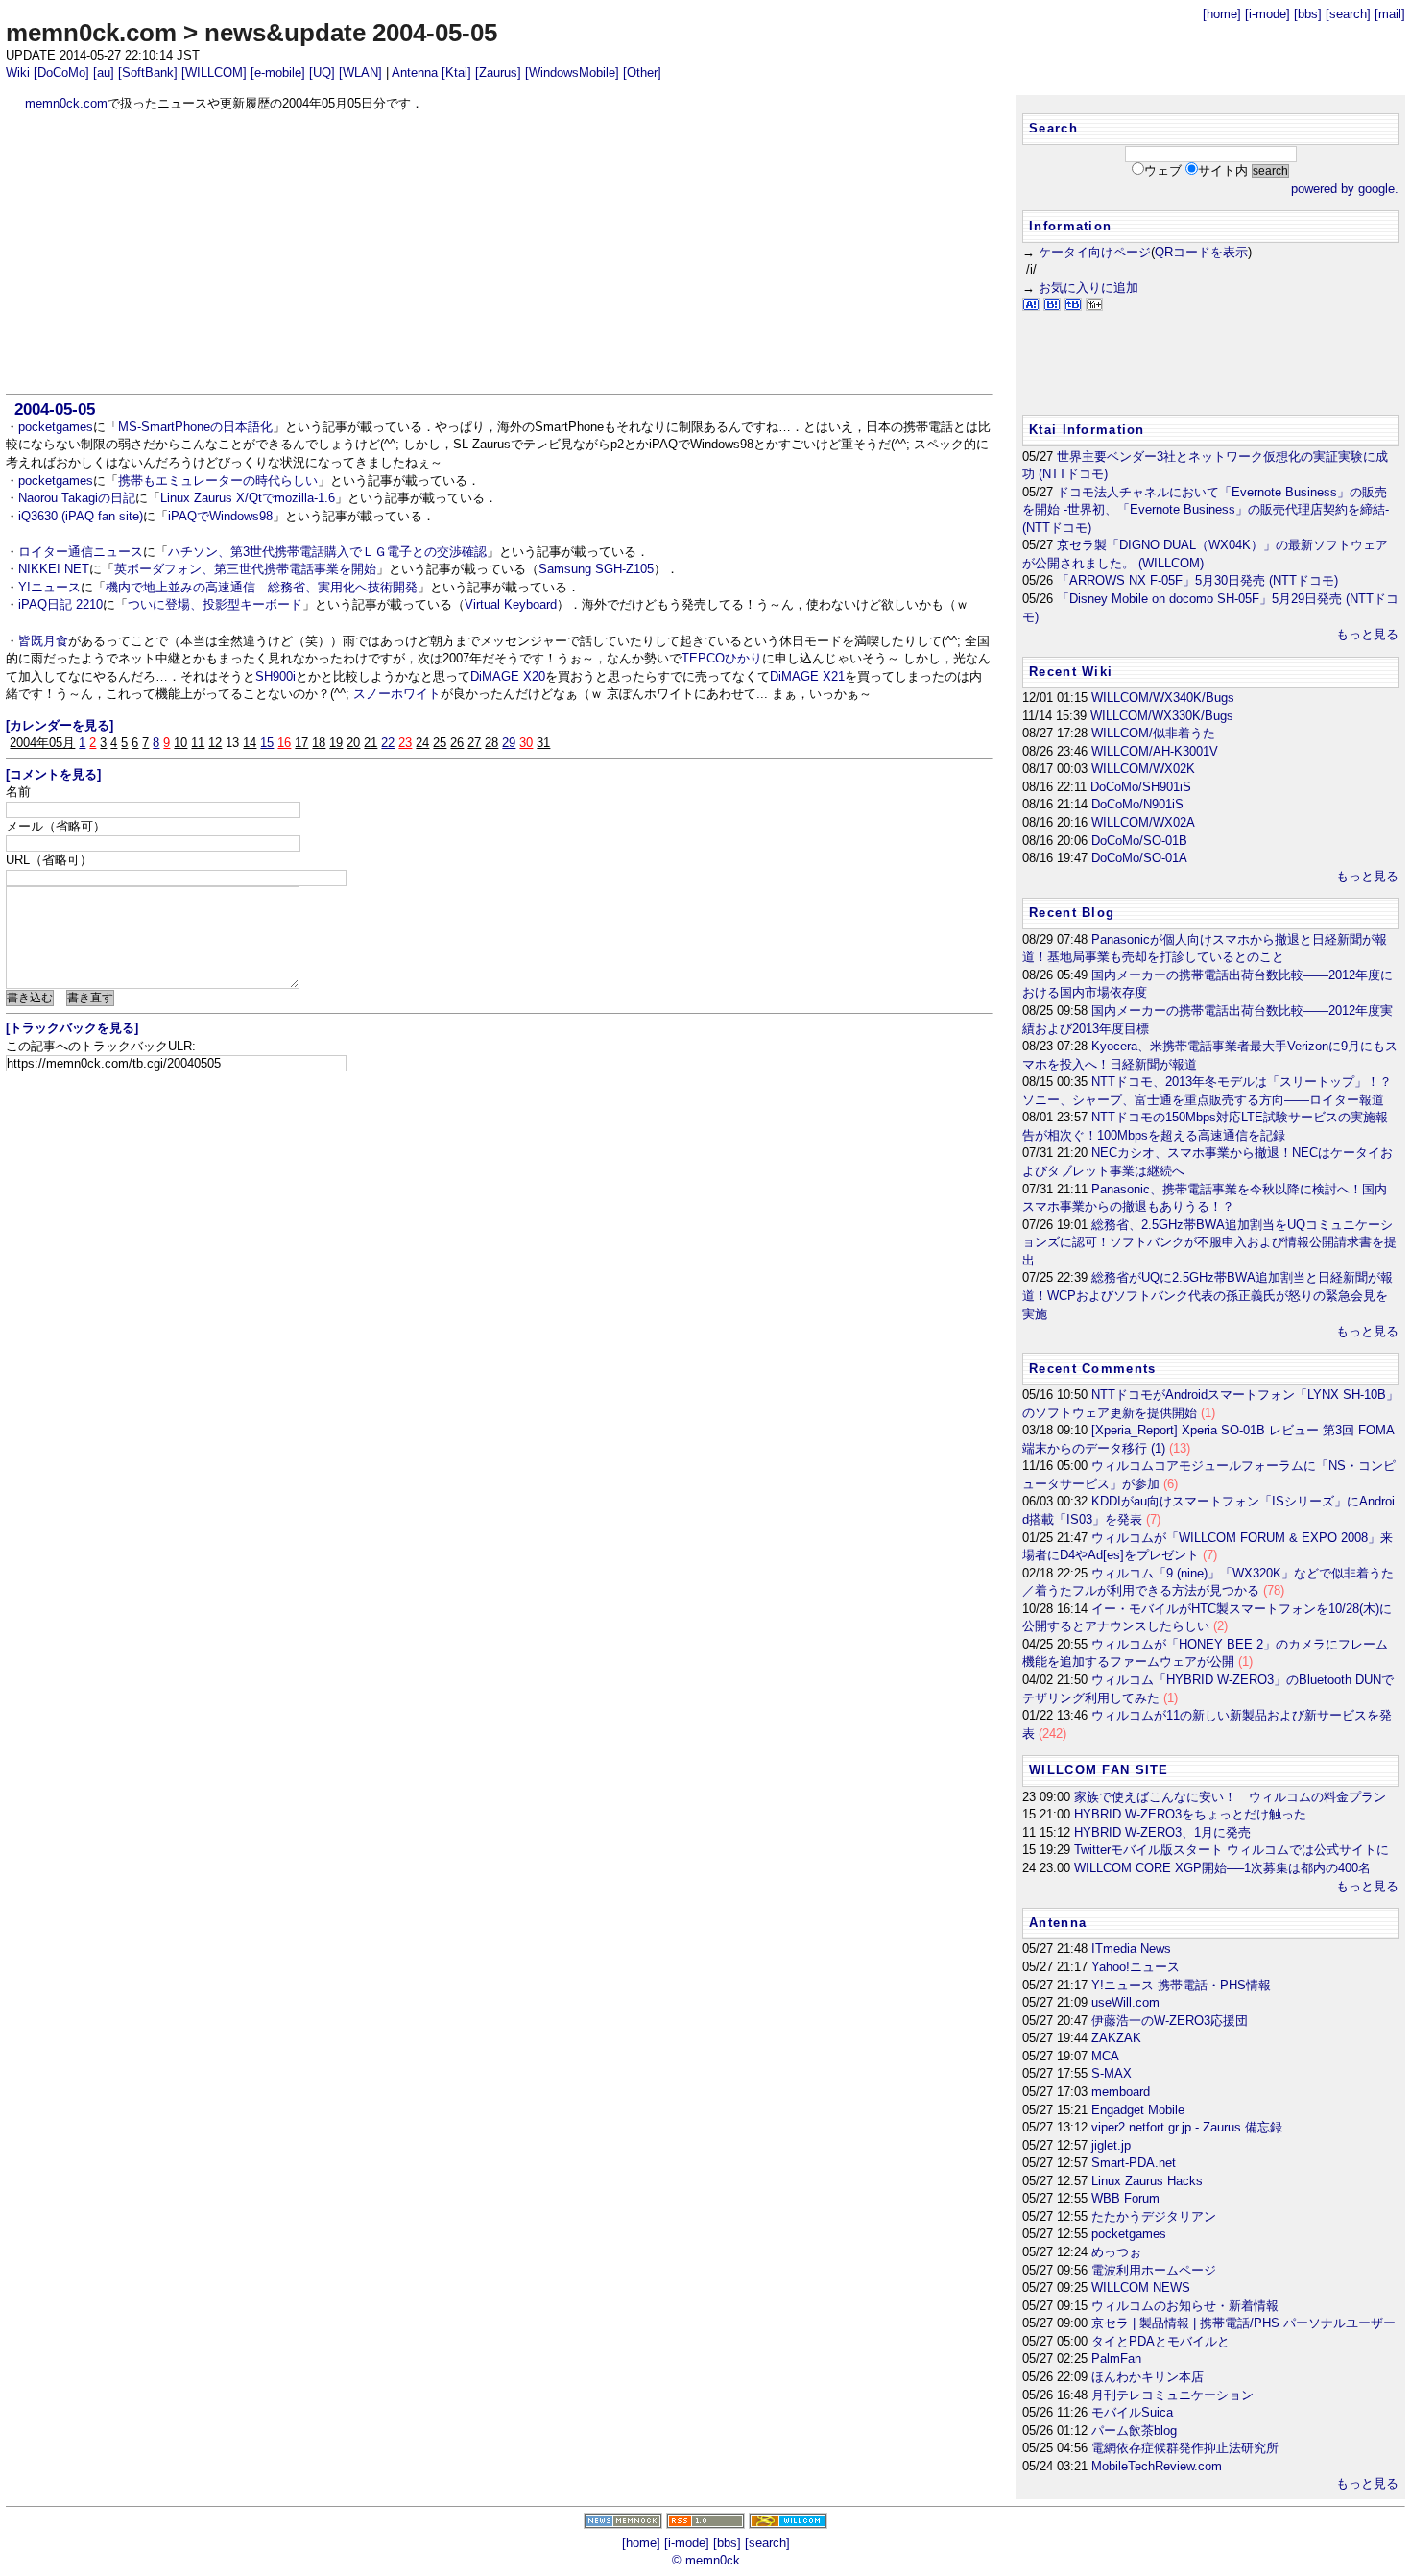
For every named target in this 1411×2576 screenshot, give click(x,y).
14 (250, 743)
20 (353, 743)
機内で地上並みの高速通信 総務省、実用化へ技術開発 (262, 587)
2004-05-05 (55, 409)
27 (474, 743)
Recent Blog (1072, 913)
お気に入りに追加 (1088, 288)
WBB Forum (1125, 2198)
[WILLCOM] (214, 72)
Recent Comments (1092, 1369)
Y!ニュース (49, 587)
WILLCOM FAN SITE (1099, 1770)
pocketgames (56, 427)
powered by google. (1345, 189)
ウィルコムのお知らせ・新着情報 (1185, 2306)
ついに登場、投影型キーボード (215, 604)
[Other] (642, 72)
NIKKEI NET (54, 569)
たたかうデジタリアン (1154, 2216)
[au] (104, 72)
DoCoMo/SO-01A (1139, 858)
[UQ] (322, 72)
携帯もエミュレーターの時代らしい (218, 481)
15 (267, 743)
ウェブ (1163, 170)
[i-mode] (1268, 14)
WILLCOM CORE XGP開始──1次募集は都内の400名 (1222, 1868)
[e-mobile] (278, 72)
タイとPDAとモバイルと (1160, 2341)
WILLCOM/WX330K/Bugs (1162, 716)
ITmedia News (1131, 1949)
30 (526, 743)
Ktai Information (1087, 430)
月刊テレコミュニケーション (1172, 2395)
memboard (1121, 2092)
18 (319, 743)
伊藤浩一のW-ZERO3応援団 (1170, 2021)
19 (336, 743)
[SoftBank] (148, 72)
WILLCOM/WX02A (1143, 822)
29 (509, 743)
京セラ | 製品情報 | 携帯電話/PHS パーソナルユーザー (1244, 2323)
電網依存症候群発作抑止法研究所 (1185, 2448)
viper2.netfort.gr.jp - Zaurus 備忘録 (1187, 2127)
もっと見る (1367, 634)
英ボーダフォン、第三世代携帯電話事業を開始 (245, 569)
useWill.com (1125, 2002)
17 (301, 743)
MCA (1105, 2056)
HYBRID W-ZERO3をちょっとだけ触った (1190, 1814)
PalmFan (1116, 2359)
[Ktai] (456, 72)
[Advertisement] (500, 253)
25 (440, 743)
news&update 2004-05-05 (351, 33)
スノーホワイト (397, 694)
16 (284, 743)
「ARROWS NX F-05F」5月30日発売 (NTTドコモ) (1197, 580)
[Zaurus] (498, 72)
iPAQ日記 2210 (60, 604)
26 (457, 743)
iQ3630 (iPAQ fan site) (81, 516)
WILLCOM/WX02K (1143, 769)
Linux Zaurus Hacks (1147, 2181)
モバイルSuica (1132, 2412)
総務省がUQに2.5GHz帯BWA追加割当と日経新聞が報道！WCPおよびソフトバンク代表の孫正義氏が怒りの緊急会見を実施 (1208, 1295)
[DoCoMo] (61, 72)
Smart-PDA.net (1134, 2163)
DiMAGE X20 (508, 676)
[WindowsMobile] (572, 72)
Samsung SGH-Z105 (596, 569)
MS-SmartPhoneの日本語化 (195, 427)
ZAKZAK (1116, 2038)
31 (543, 743)
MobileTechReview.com (1157, 2466)
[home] (1222, 14)
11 (198, 743)
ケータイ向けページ (1095, 252)
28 (491, 743)
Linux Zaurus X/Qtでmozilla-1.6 (248, 498)
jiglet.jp (1111, 2145)
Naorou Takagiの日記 (77, 498)
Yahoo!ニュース (1136, 1967)
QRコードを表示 (1201, 252)
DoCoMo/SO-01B (1139, 841)
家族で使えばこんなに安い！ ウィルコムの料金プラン (1230, 1797)
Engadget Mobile (1138, 2110)
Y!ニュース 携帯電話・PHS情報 (1181, 1985)
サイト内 (1223, 170)
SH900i (275, 676)
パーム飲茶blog (1134, 2431)
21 (371, 743)
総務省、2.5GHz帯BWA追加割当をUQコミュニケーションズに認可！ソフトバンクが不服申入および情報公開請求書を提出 (1209, 1242)
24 (422, 743)
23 (405, 743)
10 (180, 743)
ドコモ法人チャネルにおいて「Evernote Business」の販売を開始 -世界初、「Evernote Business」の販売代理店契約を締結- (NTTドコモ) (1206, 510)
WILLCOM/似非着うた (1153, 733)
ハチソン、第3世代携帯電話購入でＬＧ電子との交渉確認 (327, 552)
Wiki (18, 72)
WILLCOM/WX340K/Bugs (1163, 698)
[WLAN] (360, 72)
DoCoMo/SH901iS (1141, 787)
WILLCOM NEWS (1141, 2287)
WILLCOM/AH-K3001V (1155, 751)
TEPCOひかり (722, 658)
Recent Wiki (1071, 672)
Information (1070, 226)
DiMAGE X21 (807, 676)
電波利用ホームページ (1154, 2270)
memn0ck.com (91, 33)
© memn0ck (706, 2560)
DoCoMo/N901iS (1137, 804)
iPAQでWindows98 (220, 516)
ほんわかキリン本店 (1148, 2377)
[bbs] (1308, 14)
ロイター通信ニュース (81, 552)
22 (388, 743)
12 (215, 743)
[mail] (1390, 14)
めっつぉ (1116, 2252)
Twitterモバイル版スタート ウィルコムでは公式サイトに (1232, 1850)
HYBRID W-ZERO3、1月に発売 (1162, 1832)
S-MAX (1112, 2073)
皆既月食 (43, 641)
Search (1053, 128)
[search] (1348, 14)
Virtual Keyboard (511, 604)
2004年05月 (42, 743)
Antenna (415, 72)
